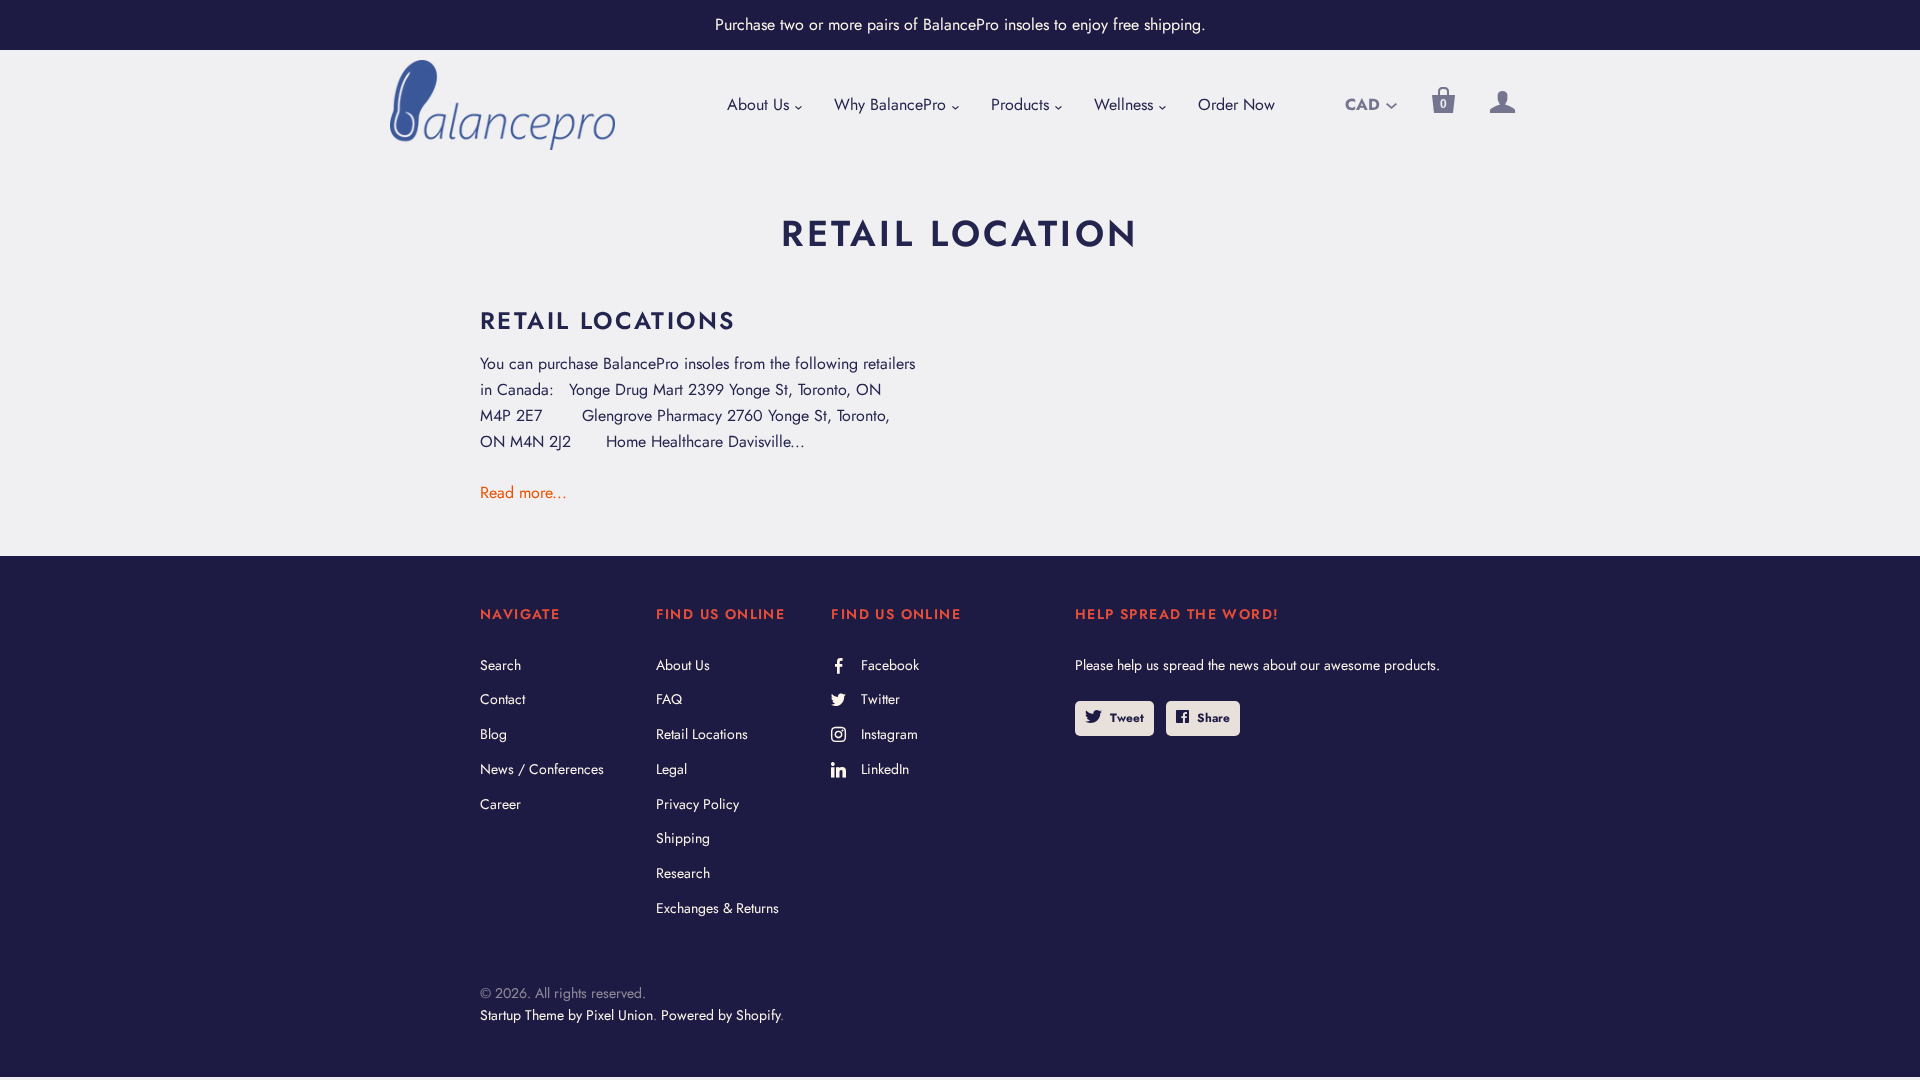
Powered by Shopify (720, 1015)
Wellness (1123, 104)
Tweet (1127, 718)
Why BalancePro (890, 104)
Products (1020, 104)
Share (1213, 718)
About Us (758, 104)
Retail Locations (607, 320)
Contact (502, 699)
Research (683, 873)
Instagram (889, 734)
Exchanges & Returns (717, 908)
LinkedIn (885, 769)
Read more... (523, 492)
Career (500, 804)
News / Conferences (542, 769)
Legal (671, 769)
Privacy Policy (697, 804)
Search (500, 665)
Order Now (1236, 104)
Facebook (890, 665)
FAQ (669, 699)
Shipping (683, 838)
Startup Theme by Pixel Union (566, 1015)
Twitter (880, 699)
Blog (493, 734)
